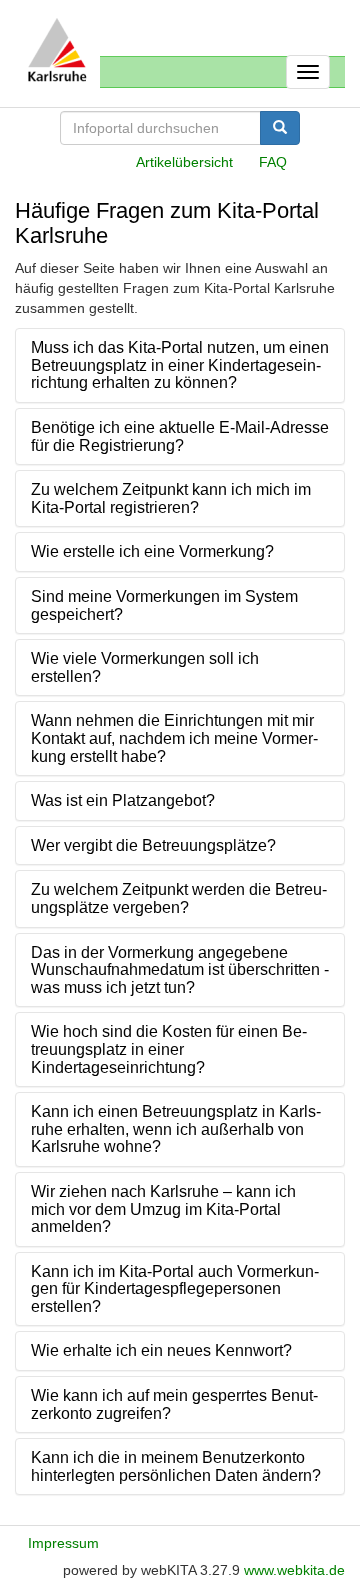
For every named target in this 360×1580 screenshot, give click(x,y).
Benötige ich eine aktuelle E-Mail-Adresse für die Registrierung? (180, 436)
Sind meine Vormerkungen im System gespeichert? (164, 605)
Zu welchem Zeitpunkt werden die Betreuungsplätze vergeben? (179, 898)
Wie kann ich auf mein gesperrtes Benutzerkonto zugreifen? (174, 1404)
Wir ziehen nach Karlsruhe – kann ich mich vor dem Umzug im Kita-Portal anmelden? (163, 1209)
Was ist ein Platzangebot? (123, 800)
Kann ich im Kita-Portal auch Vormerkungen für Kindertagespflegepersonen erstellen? (175, 1289)
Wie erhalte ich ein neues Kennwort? (161, 1350)
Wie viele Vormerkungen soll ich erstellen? (145, 667)
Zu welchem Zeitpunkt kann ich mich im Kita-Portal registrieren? (171, 498)
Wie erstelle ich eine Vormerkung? (152, 551)
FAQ (273, 162)
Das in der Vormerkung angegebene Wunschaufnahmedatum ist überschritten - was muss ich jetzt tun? (180, 970)
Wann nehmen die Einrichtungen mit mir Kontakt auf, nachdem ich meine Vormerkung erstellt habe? (174, 738)
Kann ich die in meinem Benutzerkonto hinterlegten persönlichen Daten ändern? (176, 1466)
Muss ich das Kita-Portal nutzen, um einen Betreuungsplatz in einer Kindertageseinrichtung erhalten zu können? (180, 365)
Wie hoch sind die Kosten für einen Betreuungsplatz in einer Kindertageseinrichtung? (169, 1049)
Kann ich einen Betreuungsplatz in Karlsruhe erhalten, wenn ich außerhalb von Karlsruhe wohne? (176, 1129)
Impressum (63, 1543)
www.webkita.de (294, 1570)
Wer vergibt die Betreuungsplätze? (153, 845)
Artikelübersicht (184, 162)
